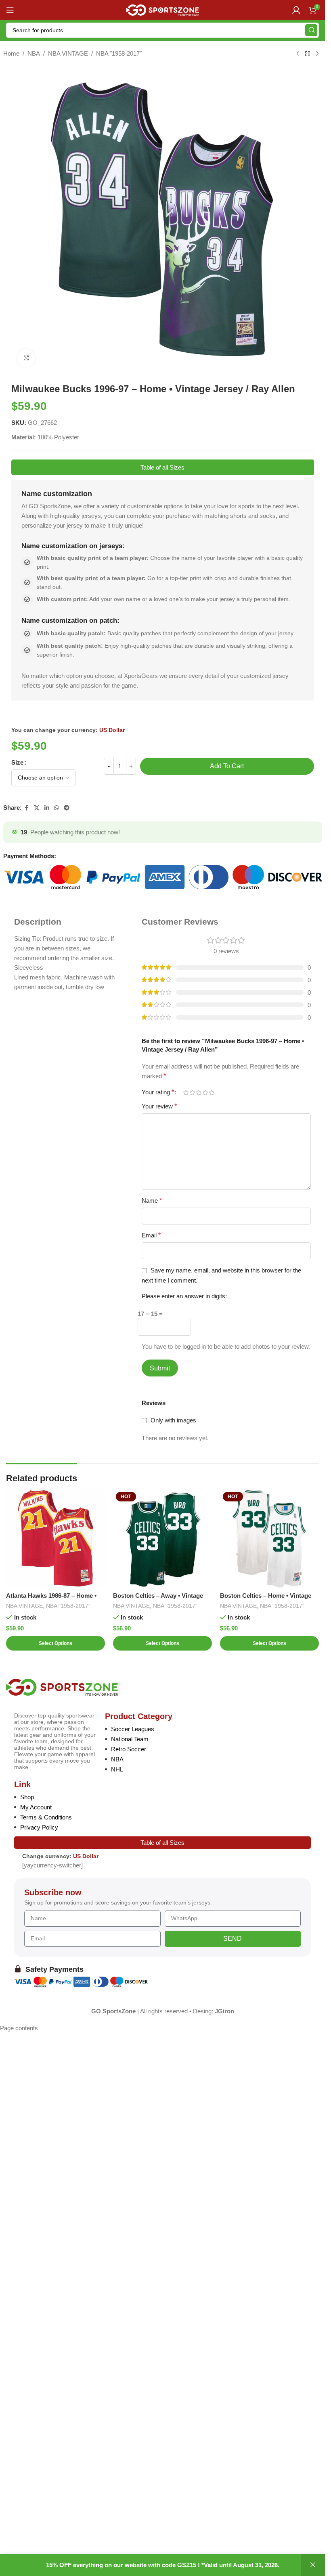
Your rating (158, 1092)
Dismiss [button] (313, 2565)
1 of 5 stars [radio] (186, 1093)
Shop (27, 1797)
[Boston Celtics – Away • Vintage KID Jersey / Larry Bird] (162, 1538)
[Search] (311, 30)
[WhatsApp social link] (57, 808)
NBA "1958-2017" (119, 53)
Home (11, 53)
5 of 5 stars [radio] (212, 1093)
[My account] (296, 10)
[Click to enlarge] (26, 358)
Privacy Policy (39, 1827)
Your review (159, 1106)
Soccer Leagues (133, 1729)
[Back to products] (308, 54)
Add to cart (227, 766)
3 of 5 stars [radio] (199, 1093)
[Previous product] (298, 54)
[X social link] (37, 808)
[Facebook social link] (27, 808)
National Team (130, 1739)
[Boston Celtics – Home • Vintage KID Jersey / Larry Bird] (269, 1538)
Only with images (173, 1420)
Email (151, 1235)
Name (152, 1201)
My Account (36, 1807)
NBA (34, 53)
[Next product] (317, 54)
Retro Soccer (129, 1749)
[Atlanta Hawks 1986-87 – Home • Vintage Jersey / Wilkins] (56, 1538)
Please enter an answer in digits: (184, 1296)
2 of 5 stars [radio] (192, 1093)
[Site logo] (163, 9)
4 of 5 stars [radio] (205, 1093)
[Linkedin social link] (47, 808)
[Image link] (62, 1687)
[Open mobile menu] (10, 10)
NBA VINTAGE (68, 53)
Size (17, 762)
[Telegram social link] (67, 808)
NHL (117, 1769)
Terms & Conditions (46, 1817)
